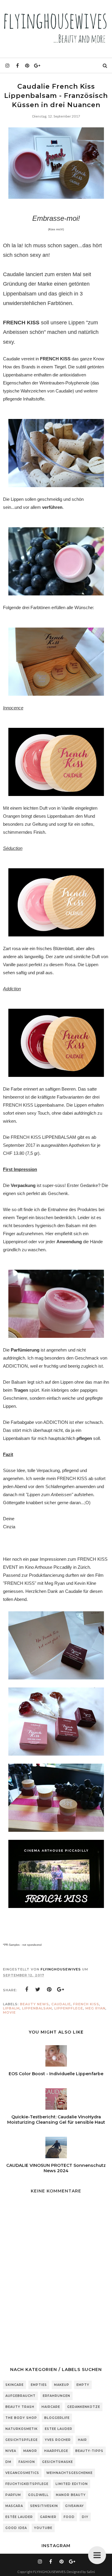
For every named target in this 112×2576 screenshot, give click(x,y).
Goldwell (38, 2495)
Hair (82, 2440)
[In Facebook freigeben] (27, 1990)
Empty (83, 2385)
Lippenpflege (69, 2008)
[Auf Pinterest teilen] (49, 1990)
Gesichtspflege (22, 2440)
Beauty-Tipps (89, 2451)
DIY (85, 2517)
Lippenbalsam (37, 2008)
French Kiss (86, 2004)
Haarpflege (56, 2451)
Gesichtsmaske (57, 2462)
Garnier (48, 2517)
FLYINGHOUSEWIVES (49, 2572)
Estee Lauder (59, 2429)
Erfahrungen (56, 2396)
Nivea (11, 2451)
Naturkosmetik (22, 2429)
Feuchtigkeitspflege (27, 2484)
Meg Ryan (95, 2008)
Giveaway (75, 2506)
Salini (91, 2572)
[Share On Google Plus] (61, 1990)
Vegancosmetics (22, 2473)
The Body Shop (21, 2418)
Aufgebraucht (20, 2396)
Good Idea (16, 2528)
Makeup (62, 2385)
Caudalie (61, 2004)
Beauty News (34, 2004)
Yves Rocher (58, 2440)
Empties (39, 2385)
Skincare (14, 2385)
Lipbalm (11, 2008)
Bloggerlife (57, 2418)
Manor (30, 2451)
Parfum (13, 2495)
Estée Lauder (19, 2517)
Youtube (43, 2528)
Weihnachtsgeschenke (69, 2473)
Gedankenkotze (84, 2407)
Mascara (14, 2506)
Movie (9, 2012)
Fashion (27, 2462)
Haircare (51, 2407)
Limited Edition (72, 2484)
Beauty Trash (20, 2407)
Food (69, 2517)
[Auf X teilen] (38, 1990)
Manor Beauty (71, 2495)
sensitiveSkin (44, 2506)
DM (8, 2462)
